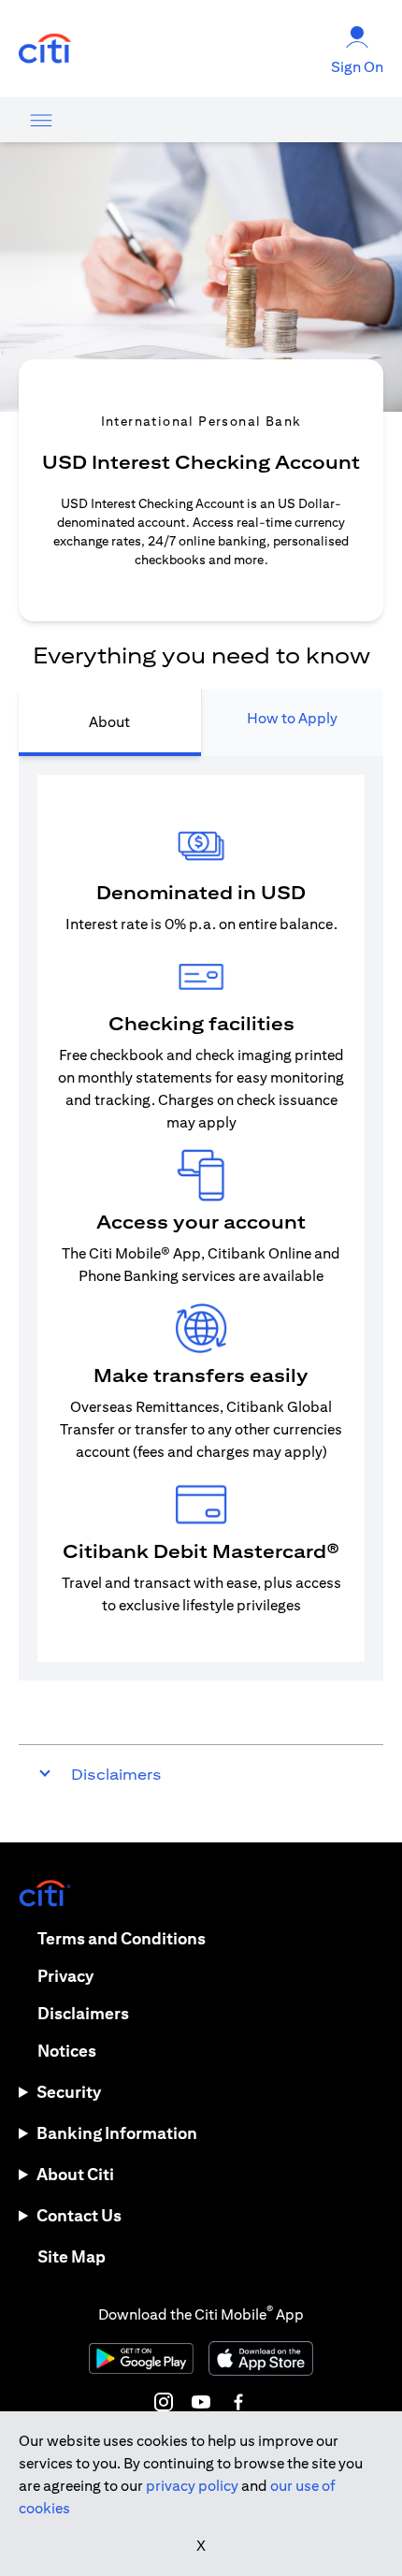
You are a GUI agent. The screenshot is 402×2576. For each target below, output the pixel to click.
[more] (41, 120)
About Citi (75, 2174)
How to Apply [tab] (292, 718)
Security (69, 2092)
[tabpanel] (201, 1218)
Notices (67, 2051)
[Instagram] (164, 2402)
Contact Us (79, 2215)
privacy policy (192, 2486)
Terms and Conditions (122, 1938)
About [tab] (109, 722)
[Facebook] (238, 2402)
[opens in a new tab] (45, 49)
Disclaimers (83, 2013)
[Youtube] (201, 2402)
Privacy (65, 1976)
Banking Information (117, 2133)
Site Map (72, 2256)
